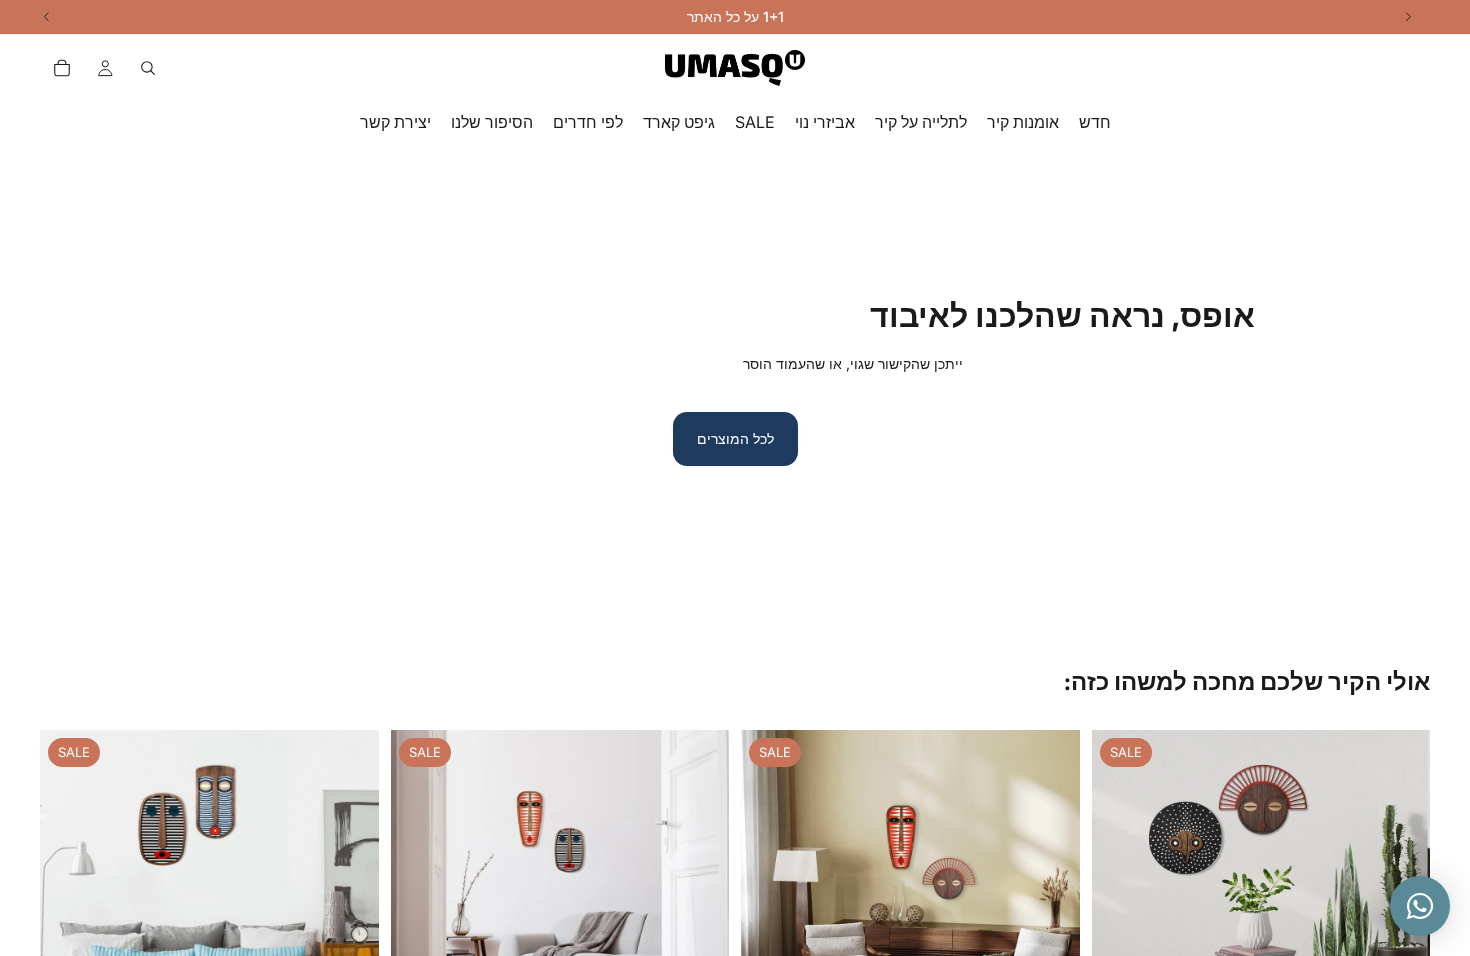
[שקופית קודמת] (1122, 900)
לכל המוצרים (735, 438)
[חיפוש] (148, 68)
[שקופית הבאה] (1050, 900)
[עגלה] (62, 68)
